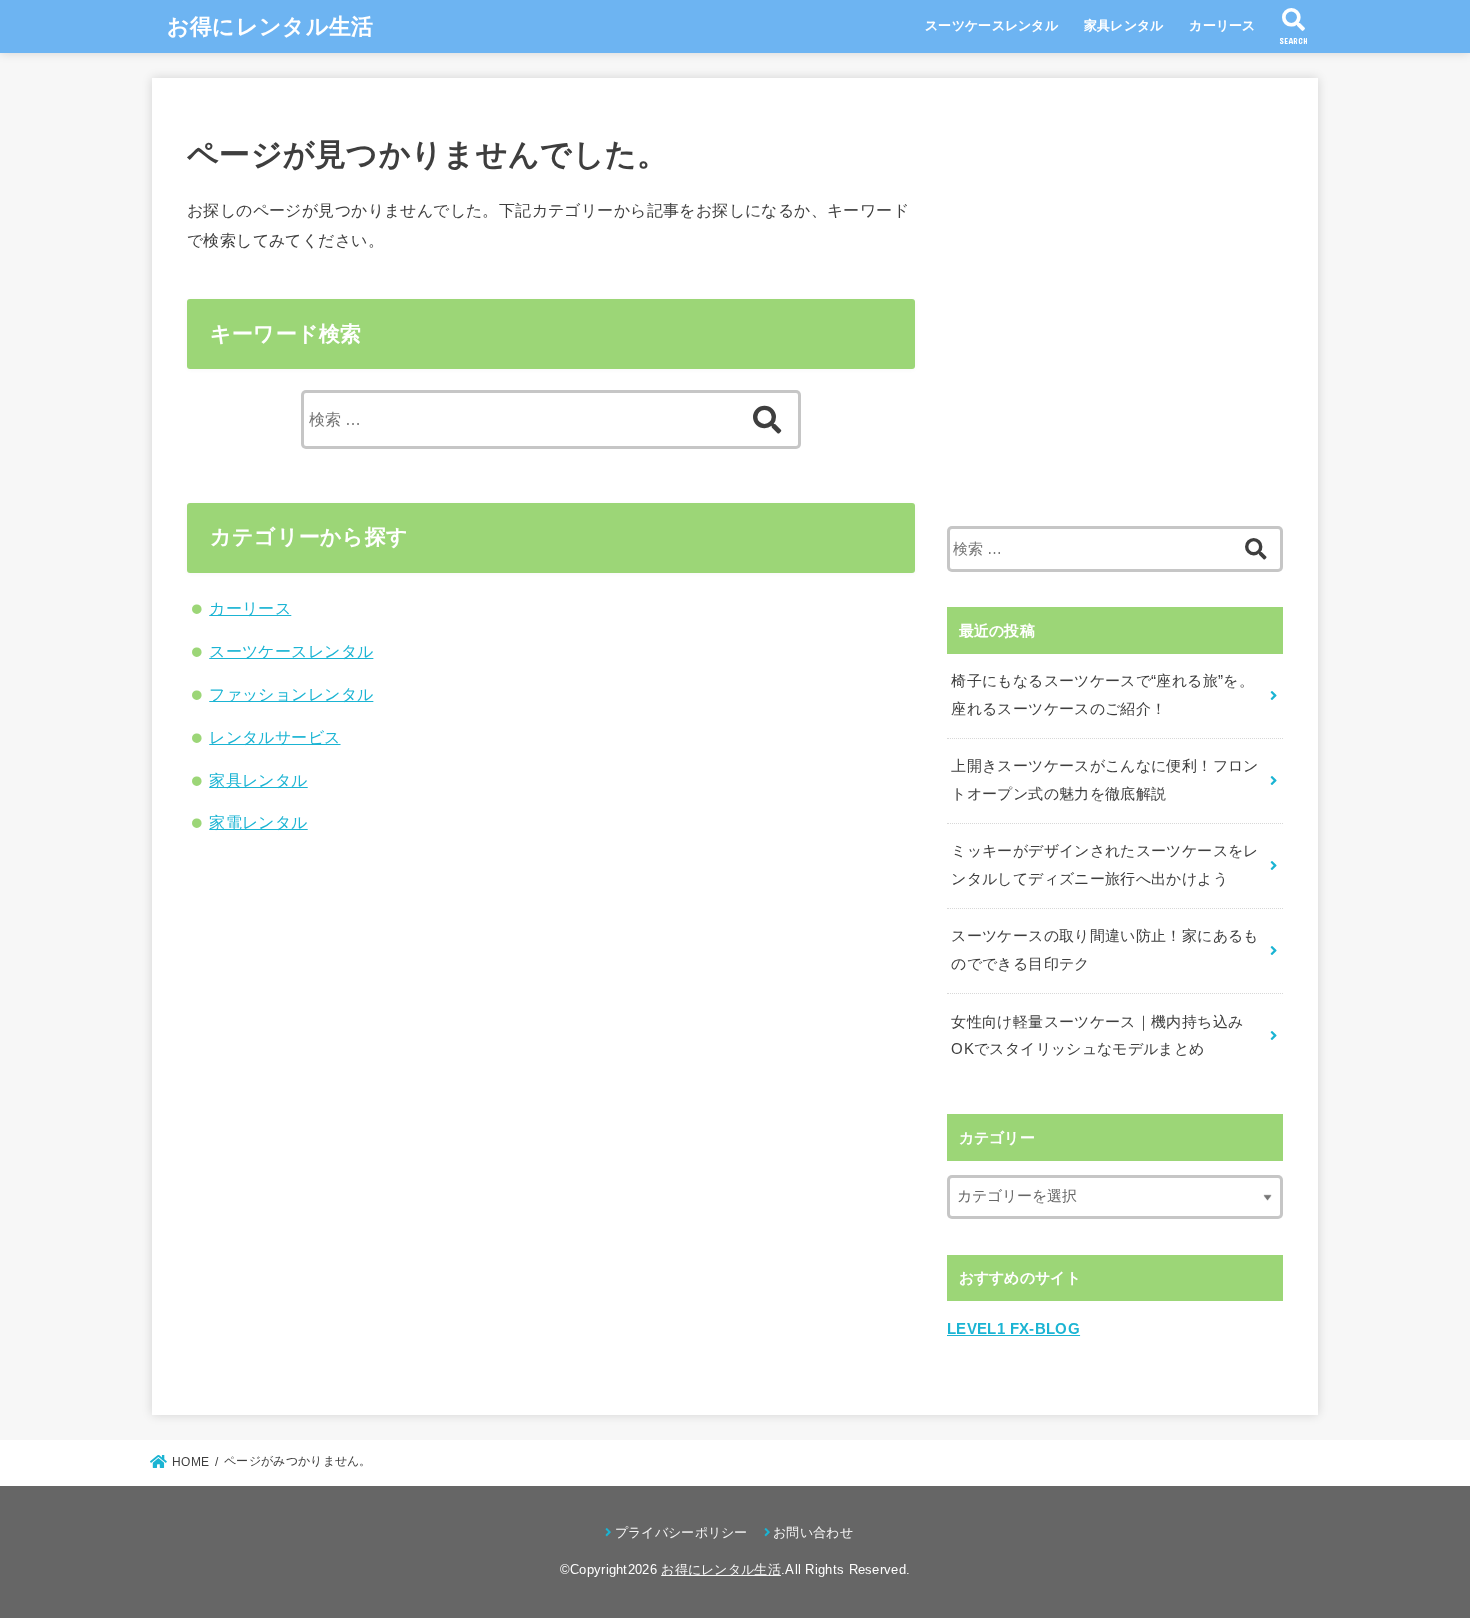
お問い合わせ (813, 1532)
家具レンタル (1124, 25)
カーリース (1222, 25)
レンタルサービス (274, 737)
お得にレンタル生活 (270, 26)
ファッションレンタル (291, 694)
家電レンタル (258, 822)
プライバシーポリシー (681, 1532)
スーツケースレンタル (991, 25)
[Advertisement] (1115, 322)
